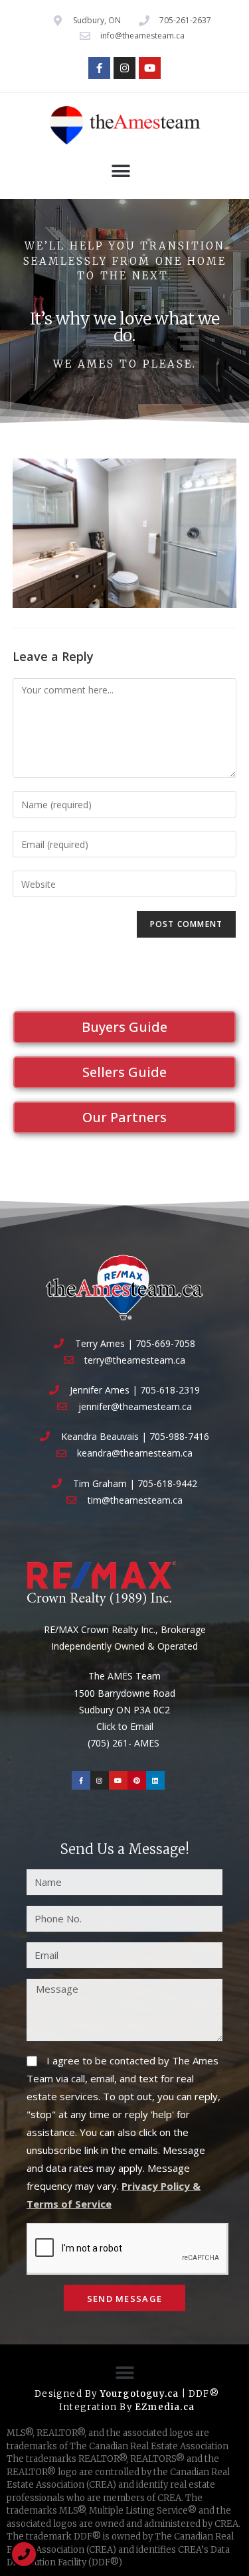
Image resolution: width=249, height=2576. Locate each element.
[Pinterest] (137, 1780)
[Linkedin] (155, 1780)
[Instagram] (124, 68)
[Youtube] (150, 68)
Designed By (67, 2394)
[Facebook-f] (99, 68)
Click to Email (125, 1726)
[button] (121, 171)
